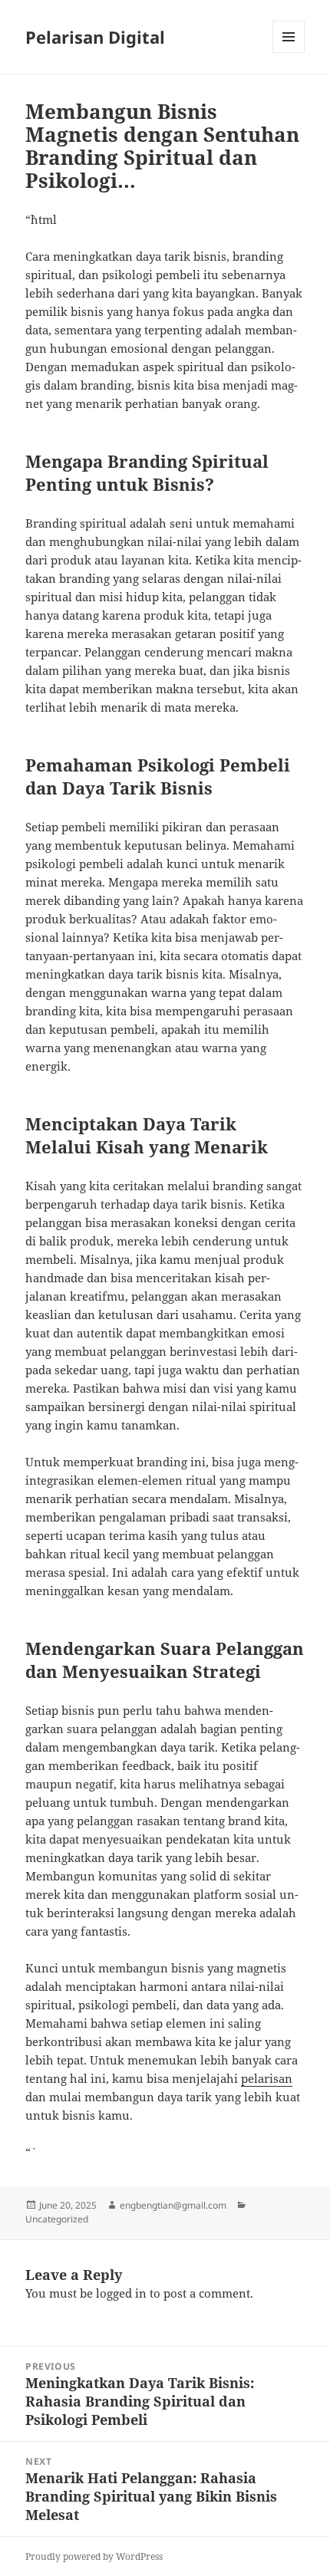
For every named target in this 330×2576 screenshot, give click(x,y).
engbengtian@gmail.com (173, 2205)
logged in (121, 2293)
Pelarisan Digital (95, 37)
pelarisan (267, 2078)
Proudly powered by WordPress (94, 2556)
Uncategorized (57, 2219)
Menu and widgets (289, 53)
